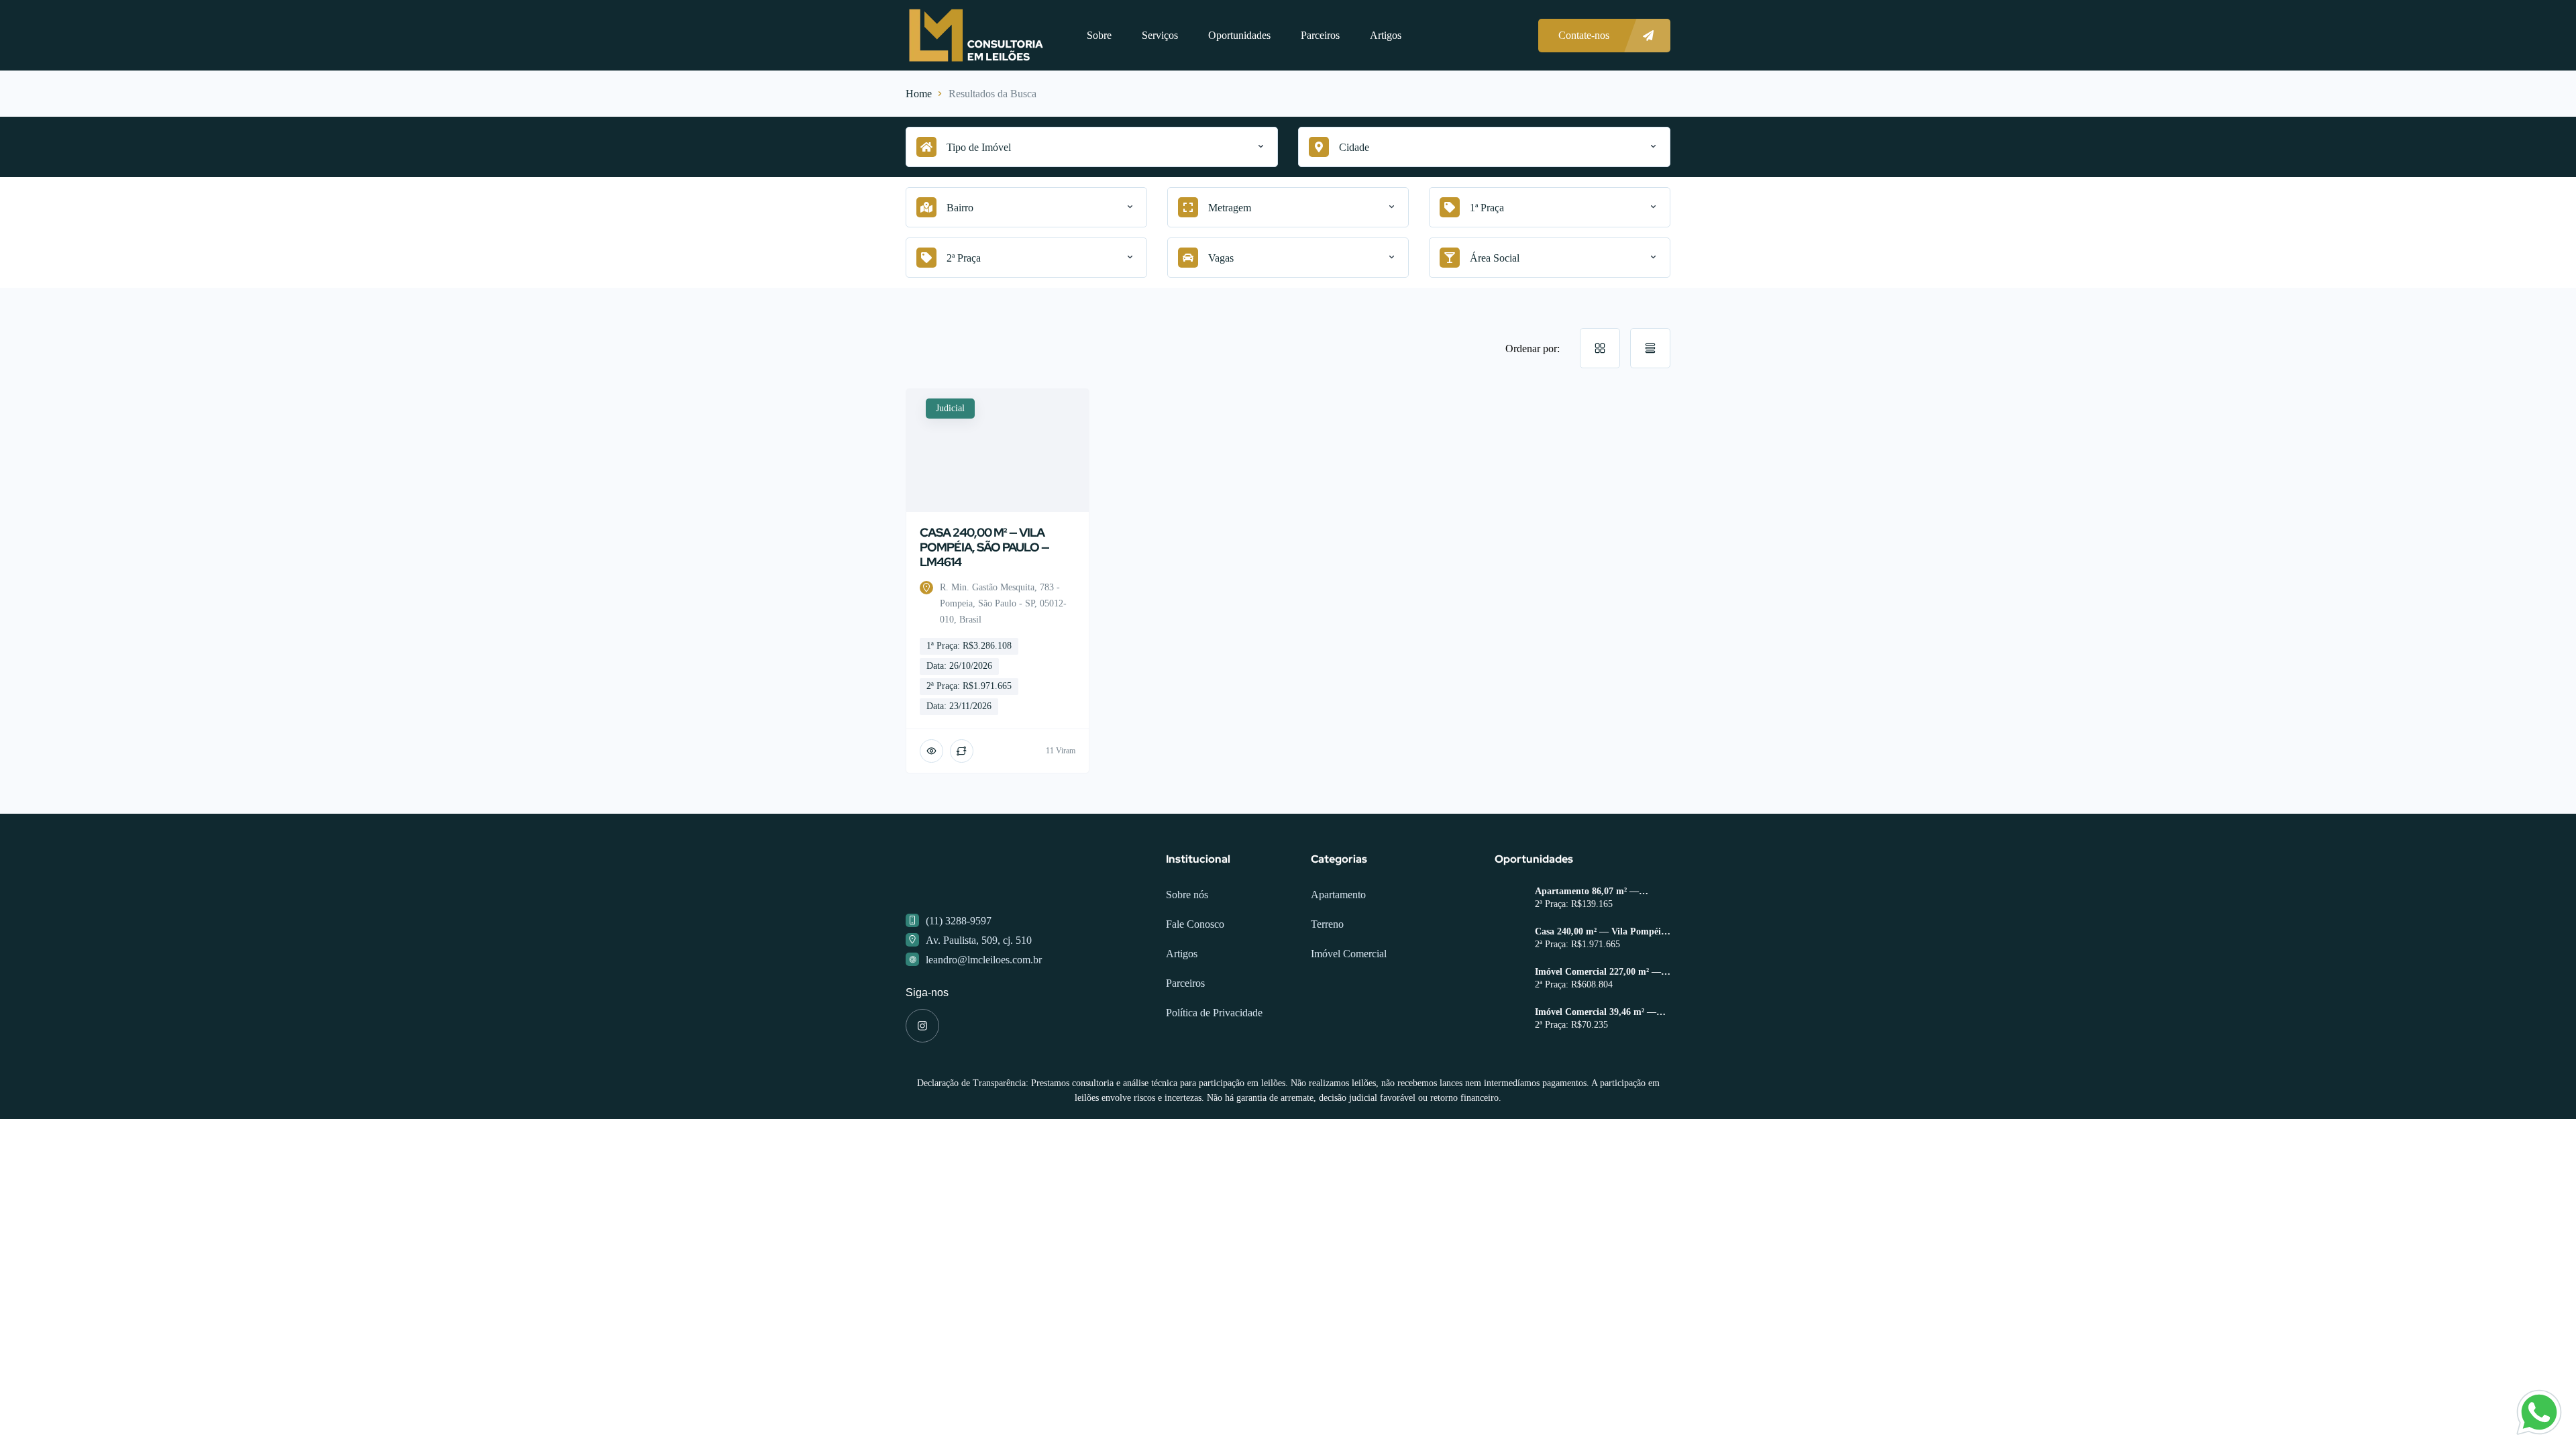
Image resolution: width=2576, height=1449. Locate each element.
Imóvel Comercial (1349, 954)
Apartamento (1338, 895)
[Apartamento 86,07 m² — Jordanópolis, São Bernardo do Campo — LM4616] (1510, 900)
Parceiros (1320, 35)
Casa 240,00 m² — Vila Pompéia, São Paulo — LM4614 (1602, 932)
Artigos (1386, 35)
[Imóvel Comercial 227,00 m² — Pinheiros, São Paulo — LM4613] (1510, 980)
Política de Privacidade (1214, 1013)
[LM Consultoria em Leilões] (976, 35)
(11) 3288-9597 (959, 921)
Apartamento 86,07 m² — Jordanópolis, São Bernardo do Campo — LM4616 (1598, 892)
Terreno (1327, 924)
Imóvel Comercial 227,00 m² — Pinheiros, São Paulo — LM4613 (1601, 972)
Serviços (1160, 35)
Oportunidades (1239, 35)
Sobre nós (1187, 895)
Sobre (1099, 35)
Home (919, 94)
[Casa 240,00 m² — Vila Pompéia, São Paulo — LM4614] (1510, 940)
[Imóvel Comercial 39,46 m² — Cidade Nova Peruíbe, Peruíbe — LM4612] (1510, 1021)
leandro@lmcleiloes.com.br (984, 960)
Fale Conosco (1195, 924)
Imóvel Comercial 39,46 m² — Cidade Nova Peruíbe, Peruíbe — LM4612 (1603, 1012)
